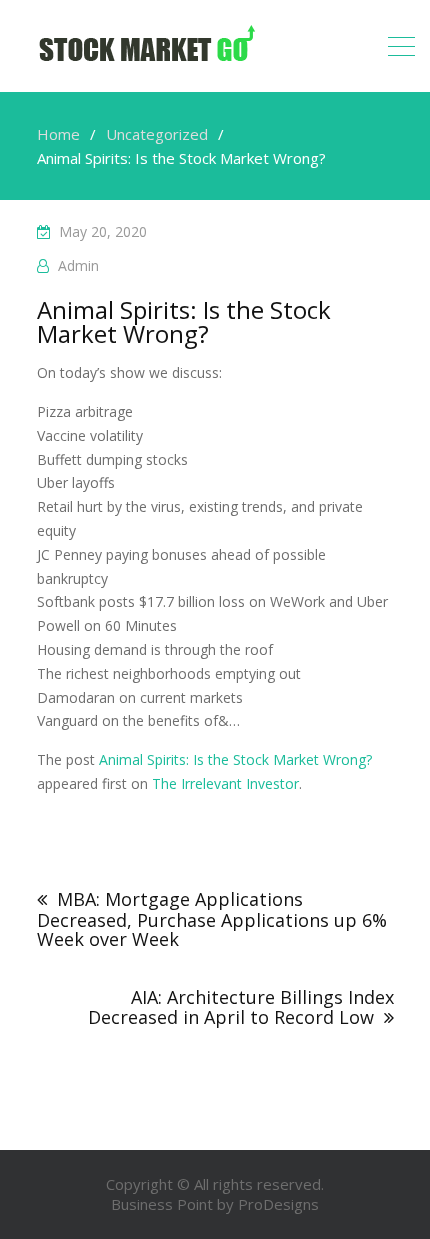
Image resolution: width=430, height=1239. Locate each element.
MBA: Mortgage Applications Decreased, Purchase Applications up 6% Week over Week (212, 919)
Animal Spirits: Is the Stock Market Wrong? (235, 759)
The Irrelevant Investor (225, 783)
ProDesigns (278, 1204)
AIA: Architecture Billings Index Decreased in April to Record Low (241, 1007)
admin (78, 265)
